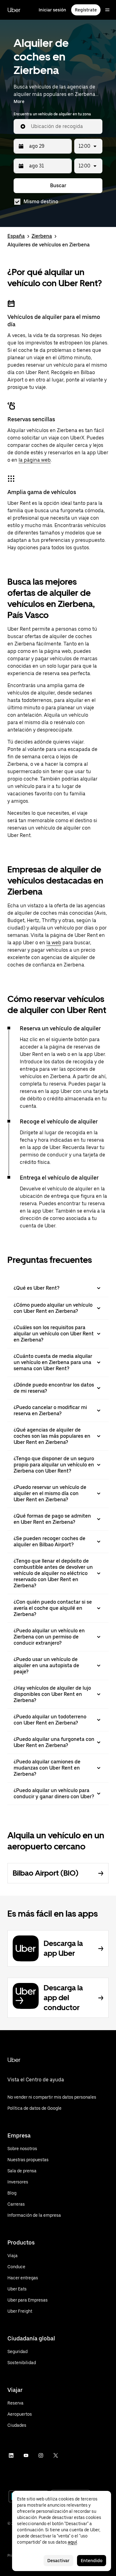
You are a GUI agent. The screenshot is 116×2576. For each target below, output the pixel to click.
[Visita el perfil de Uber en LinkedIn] (11, 2455)
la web (54, 943)
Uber (14, 10)
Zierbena (42, 236)
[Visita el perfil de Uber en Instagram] (41, 2455)
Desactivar (58, 2561)
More (19, 101)
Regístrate (86, 10)
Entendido (92, 2561)
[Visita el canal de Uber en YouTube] (26, 2455)
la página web (35, 460)
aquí (72, 2542)
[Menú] (107, 10)
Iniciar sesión (52, 10)
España (16, 236)
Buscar (58, 185)
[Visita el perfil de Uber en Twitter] (56, 2455)
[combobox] (64, 126)
